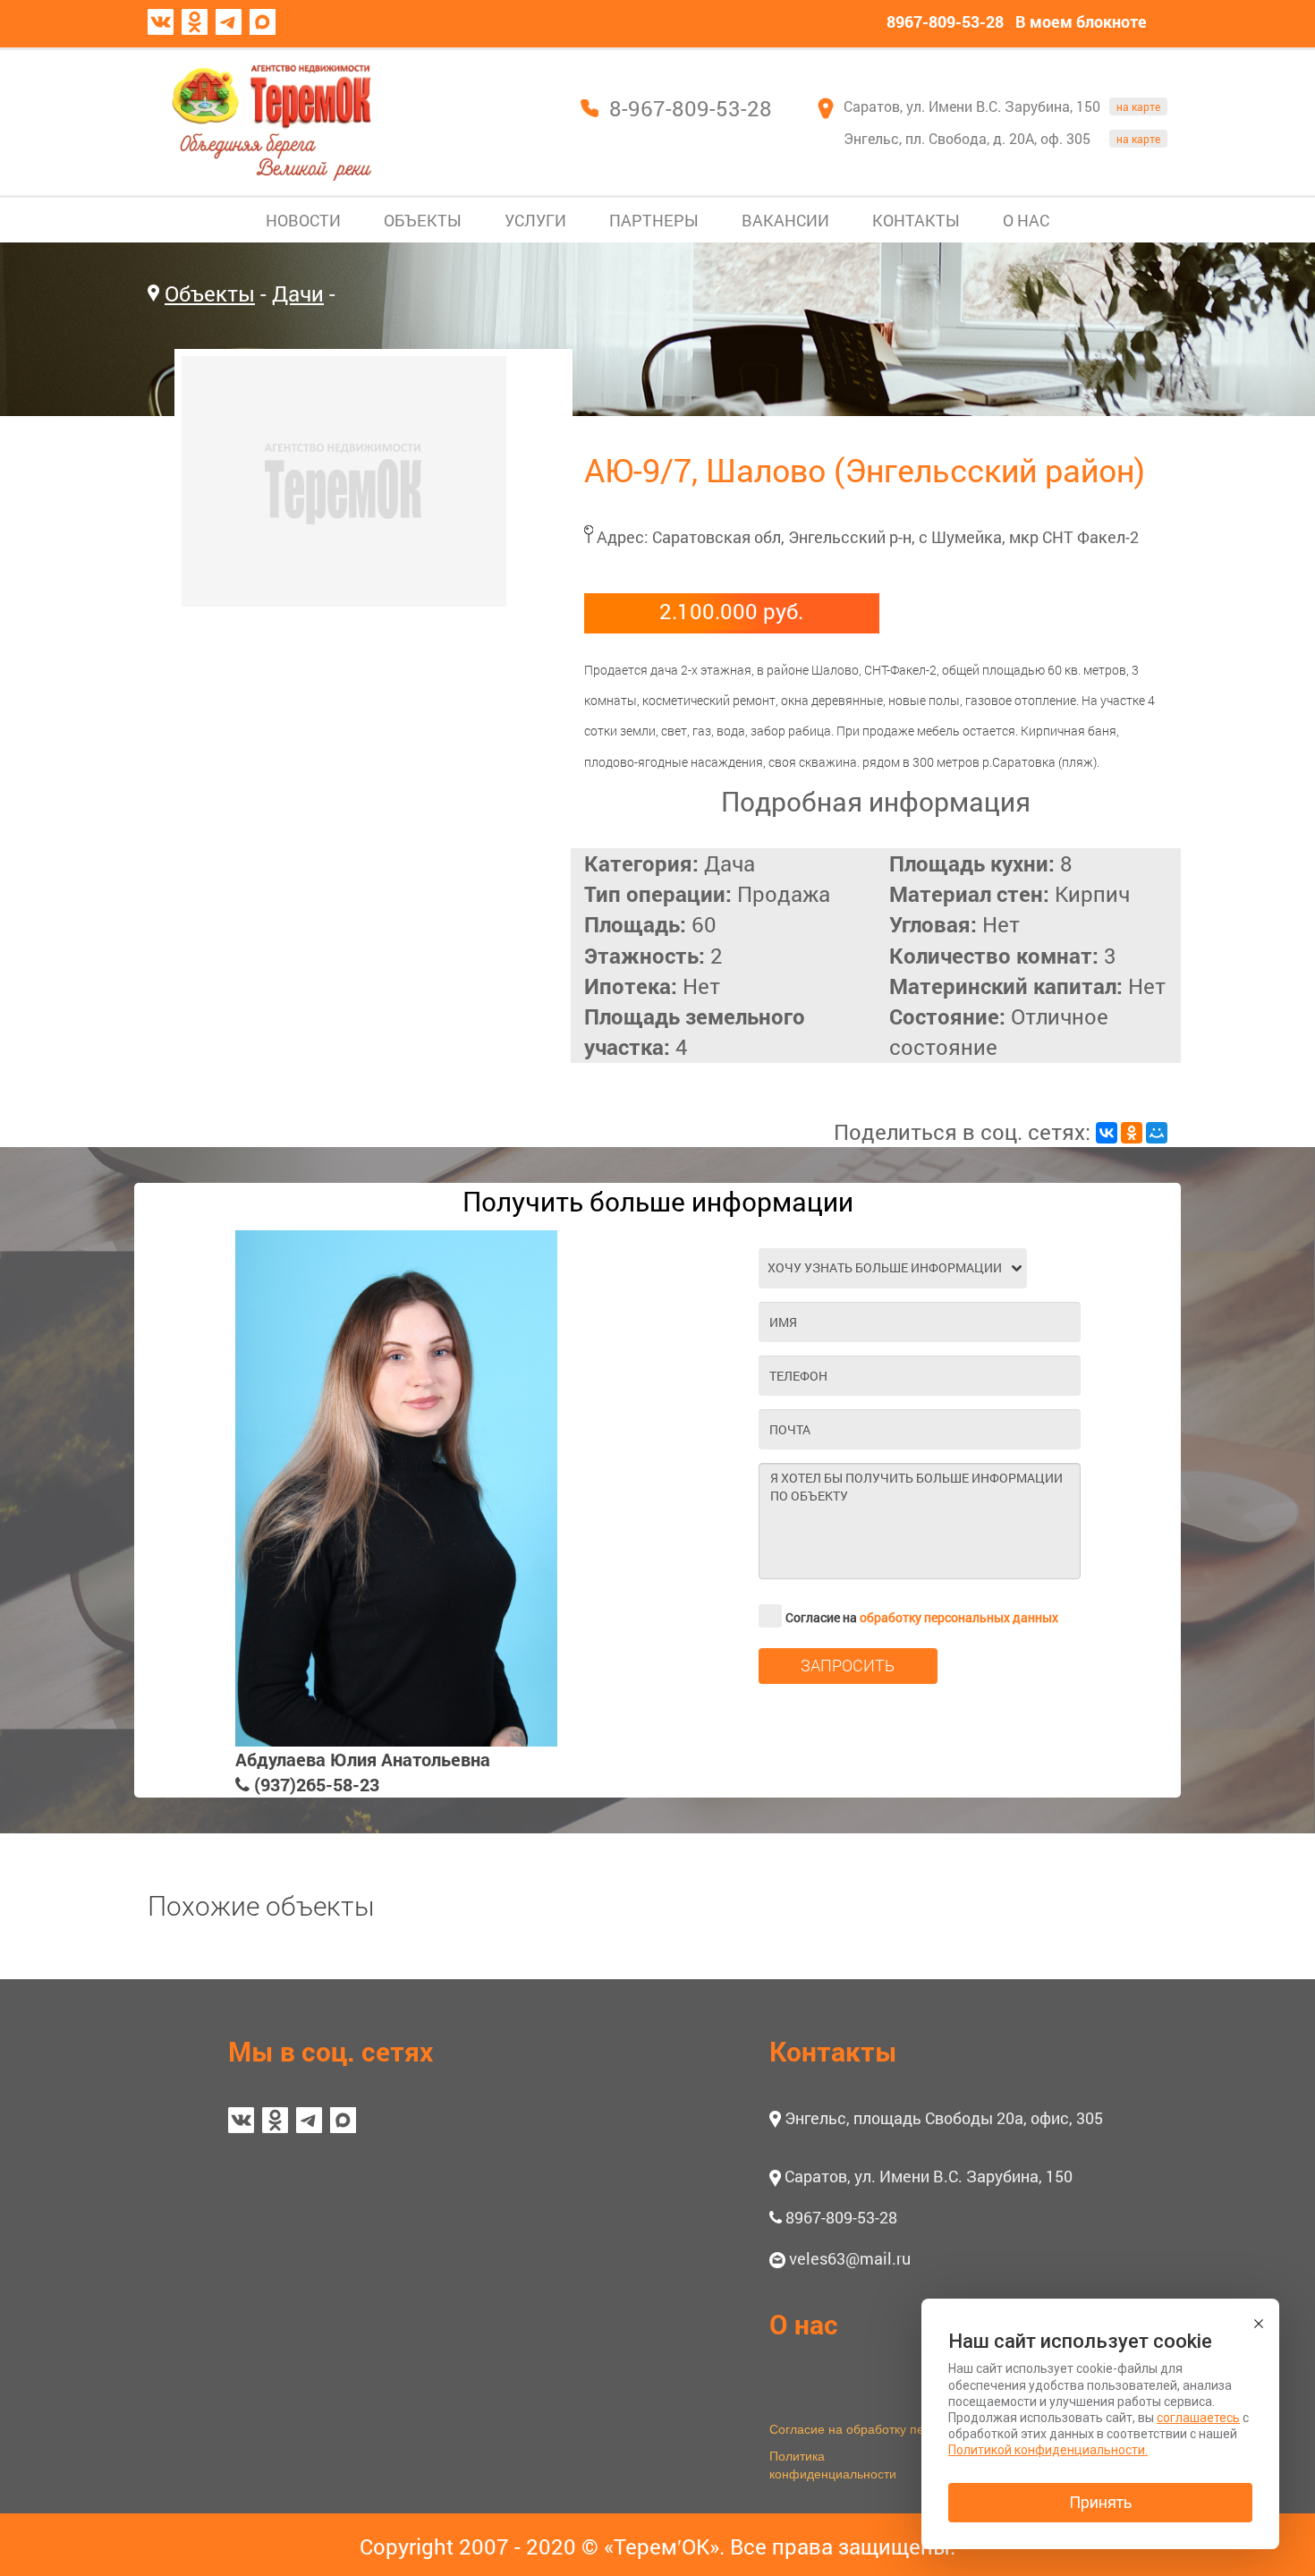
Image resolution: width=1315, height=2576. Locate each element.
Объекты (210, 293)
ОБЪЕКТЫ (423, 220)
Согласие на (922, 1617)
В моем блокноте (1081, 21)
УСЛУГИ (535, 220)
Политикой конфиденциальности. (1048, 2450)
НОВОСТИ (303, 220)
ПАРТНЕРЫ (654, 220)
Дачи (298, 293)
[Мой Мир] (1157, 1133)
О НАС (1026, 220)
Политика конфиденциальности (833, 2464)
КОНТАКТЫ (916, 220)
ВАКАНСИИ (785, 220)
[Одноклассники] (1132, 1133)
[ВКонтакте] (1107, 1133)
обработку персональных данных (959, 1617)
